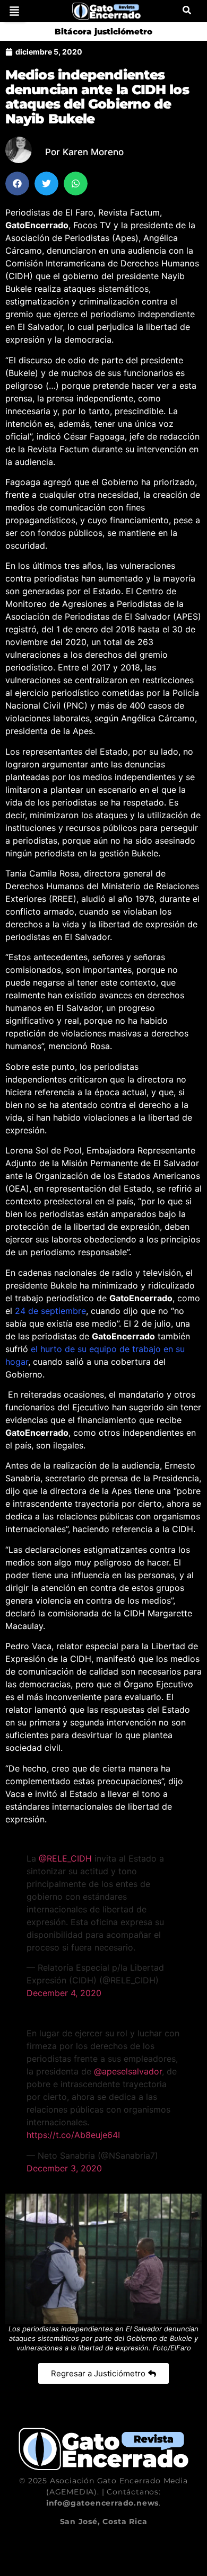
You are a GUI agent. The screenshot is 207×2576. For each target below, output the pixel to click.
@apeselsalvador (128, 2071)
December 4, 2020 (64, 1993)
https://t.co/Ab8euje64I (73, 2135)
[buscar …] (187, 11)
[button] (14, 11)
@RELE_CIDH (65, 1858)
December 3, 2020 (64, 2168)
